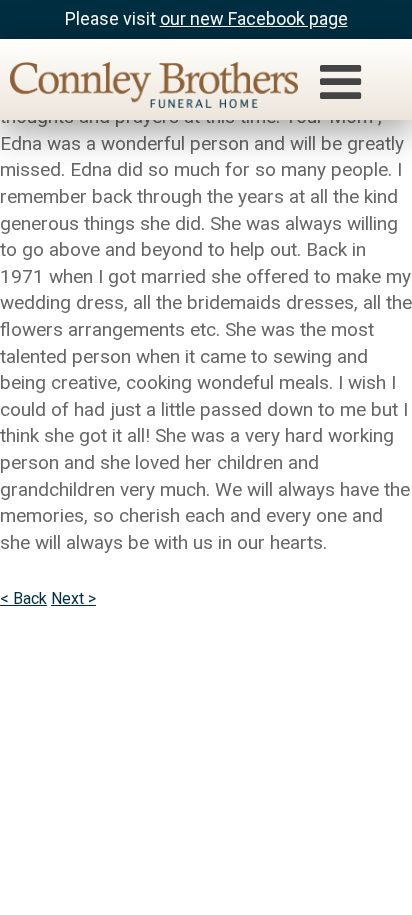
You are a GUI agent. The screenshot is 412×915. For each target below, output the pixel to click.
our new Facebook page (254, 18)
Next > (73, 598)
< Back (23, 598)
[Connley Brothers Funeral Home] (144, 88)
